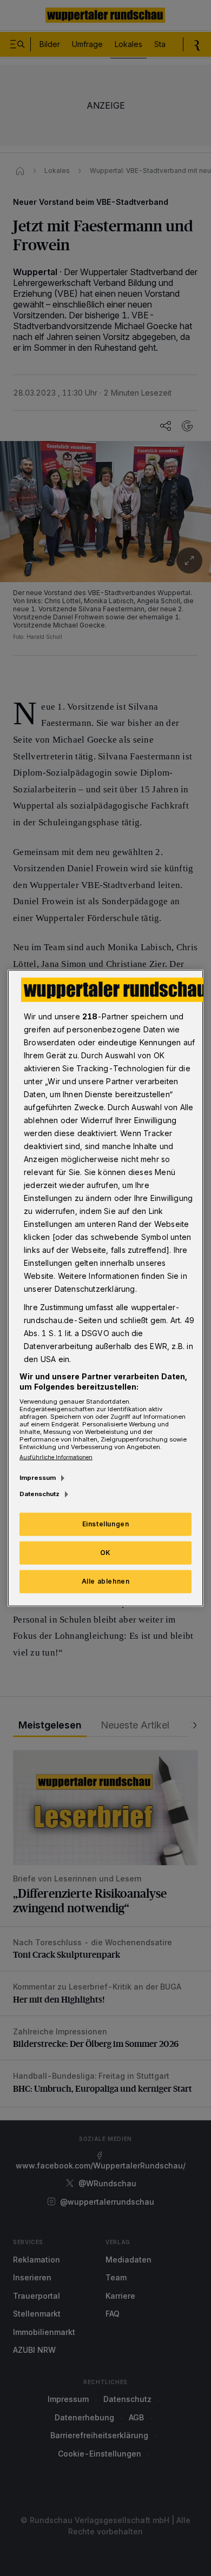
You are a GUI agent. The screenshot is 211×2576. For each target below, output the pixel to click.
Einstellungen (106, 1524)
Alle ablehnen (106, 1581)
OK (105, 1553)
